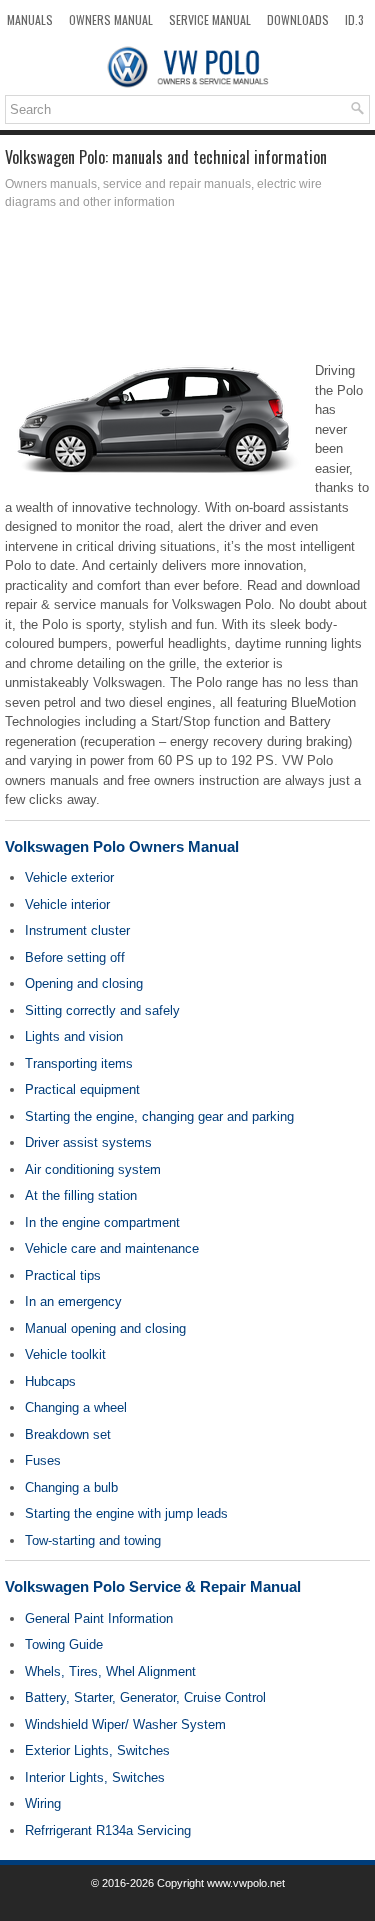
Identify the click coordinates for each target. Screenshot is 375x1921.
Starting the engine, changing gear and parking (159, 1116)
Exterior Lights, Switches (97, 1750)
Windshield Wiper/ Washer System (125, 1724)
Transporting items (79, 1063)
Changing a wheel (76, 1407)
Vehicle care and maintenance (112, 1248)
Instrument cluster (77, 930)
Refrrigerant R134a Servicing (108, 1830)
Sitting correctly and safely (102, 1010)
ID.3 (354, 19)
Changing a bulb (71, 1487)
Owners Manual (111, 19)
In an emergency (73, 1301)
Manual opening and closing (105, 1328)
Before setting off (75, 957)
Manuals (30, 19)
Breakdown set (68, 1434)
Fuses (43, 1460)
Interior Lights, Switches (95, 1777)
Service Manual (210, 19)
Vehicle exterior (69, 877)
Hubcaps (50, 1381)
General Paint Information (99, 1618)
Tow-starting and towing (93, 1540)
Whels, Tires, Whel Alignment (110, 1671)
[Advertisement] (187, 291)
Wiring (43, 1803)
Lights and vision (74, 1036)
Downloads (298, 19)
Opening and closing (84, 983)
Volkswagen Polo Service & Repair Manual (153, 1586)
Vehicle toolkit (65, 1354)
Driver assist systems (88, 1142)
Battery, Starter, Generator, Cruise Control (145, 1697)
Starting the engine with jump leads (126, 1513)
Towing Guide (64, 1644)
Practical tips (63, 1275)
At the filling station (81, 1195)
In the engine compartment (102, 1222)
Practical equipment (82, 1089)
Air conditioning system (93, 1169)
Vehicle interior (67, 904)
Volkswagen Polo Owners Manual (122, 846)
